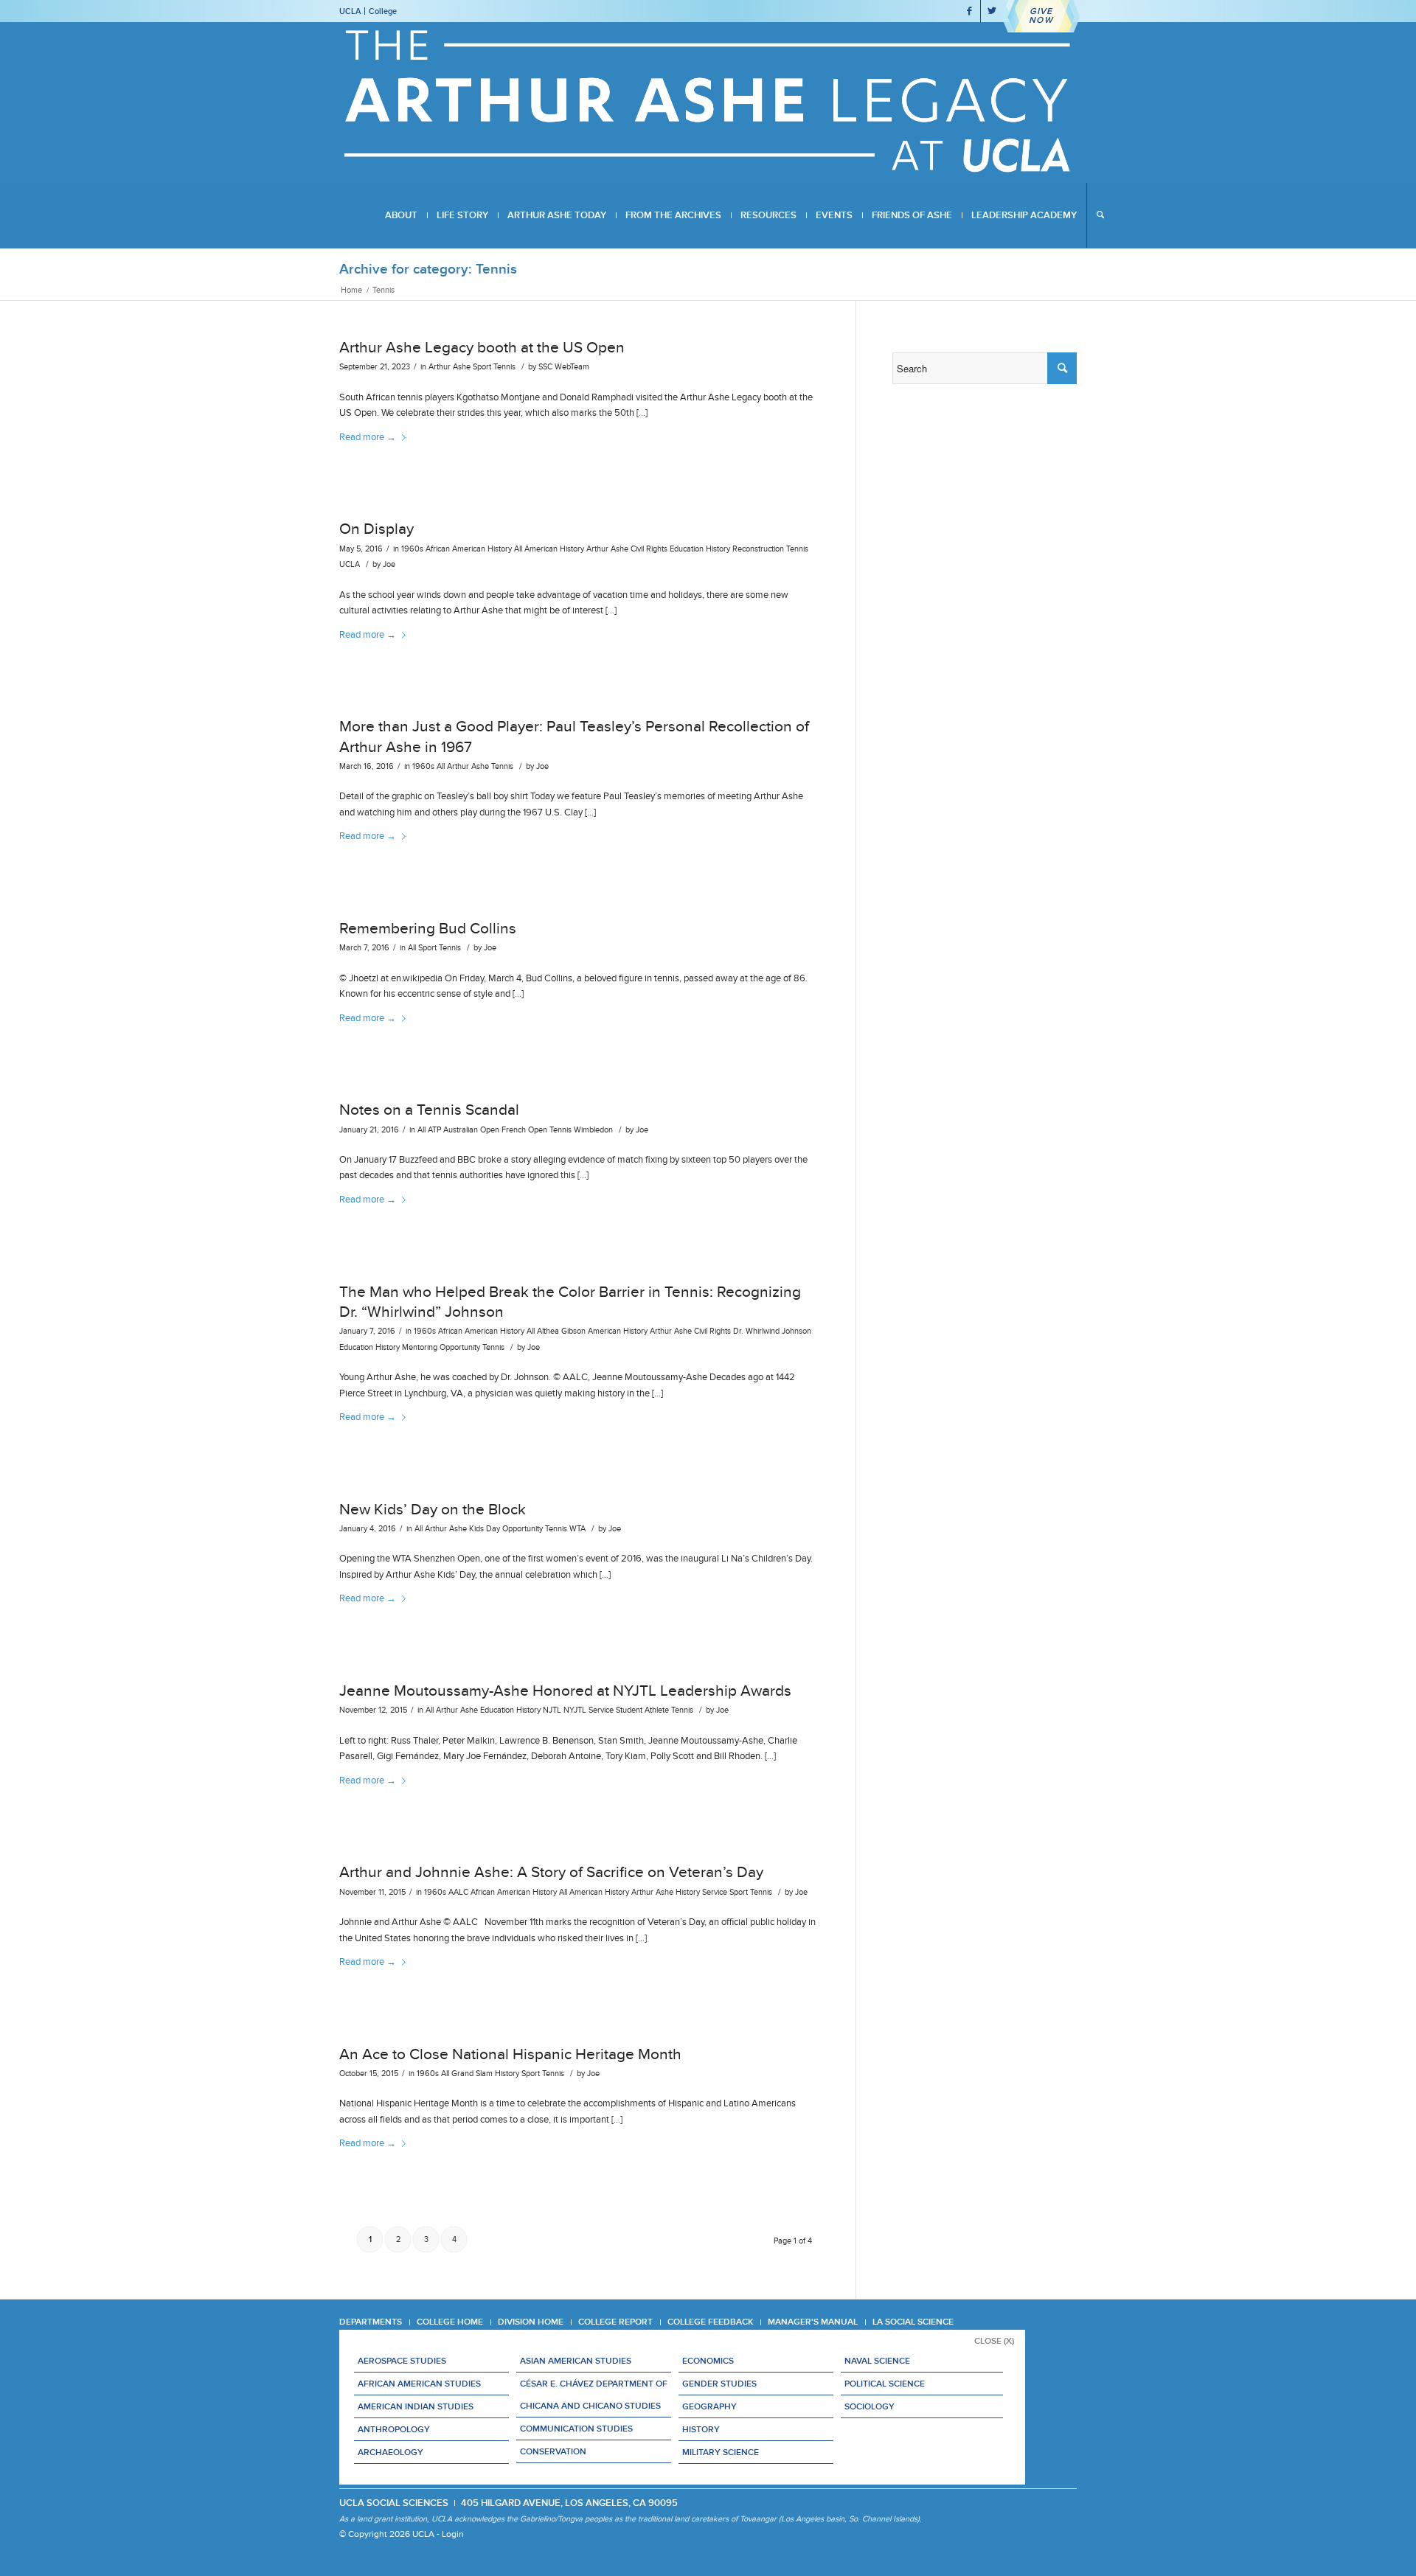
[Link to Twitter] (992, 11)
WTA (577, 1529)
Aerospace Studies (402, 2361)
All (518, 549)
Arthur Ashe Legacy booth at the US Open (482, 347)
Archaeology (391, 2452)
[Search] (1100, 215)
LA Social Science (913, 2322)
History (718, 549)
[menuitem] (401, 215)
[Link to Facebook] (969, 11)
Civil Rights (649, 549)
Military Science (721, 2452)
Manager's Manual (813, 2322)
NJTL (552, 1710)
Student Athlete (642, 1710)
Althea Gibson (561, 1331)
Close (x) (994, 2341)
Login (453, 2534)
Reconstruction (758, 549)
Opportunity (460, 1347)
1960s (412, 549)
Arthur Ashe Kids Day (462, 1529)
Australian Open (471, 1130)
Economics (708, 2361)
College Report (615, 2322)
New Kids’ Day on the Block (433, 1509)
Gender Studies (719, 2384)
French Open (524, 1130)
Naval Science (877, 2361)
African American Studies (419, 2384)
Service (601, 1710)
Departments (371, 2322)
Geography (709, 2406)
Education (687, 549)
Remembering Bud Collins (428, 928)
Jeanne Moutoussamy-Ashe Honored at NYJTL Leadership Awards (567, 1691)
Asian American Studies (576, 2361)
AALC (458, 1892)
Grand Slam (472, 2074)
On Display (376, 529)
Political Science (885, 2384)
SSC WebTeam (564, 367)
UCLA (350, 11)
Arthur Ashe (450, 367)
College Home (450, 2322)
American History (554, 549)
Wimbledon (593, 1130)
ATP (434, 1130)
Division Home (531, 2322)
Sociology (870, 2406)
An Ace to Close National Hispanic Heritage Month (510, 2054)
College (383, 11)
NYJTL (575, 1710)
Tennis (504, 367)
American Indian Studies (416, 2406)
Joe (389, 564)
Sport (482, 367)
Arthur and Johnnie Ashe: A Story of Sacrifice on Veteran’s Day (551, 1872)
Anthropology (394, 2429)
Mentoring (420, 1347)
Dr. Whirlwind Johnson (772, 1331)
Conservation (553, 2451)
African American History (469, 549)
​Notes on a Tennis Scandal (429, 1110)
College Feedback (710, 2322)
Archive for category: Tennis (428, 269)
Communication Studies (576, 2429)
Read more (368, 437)
